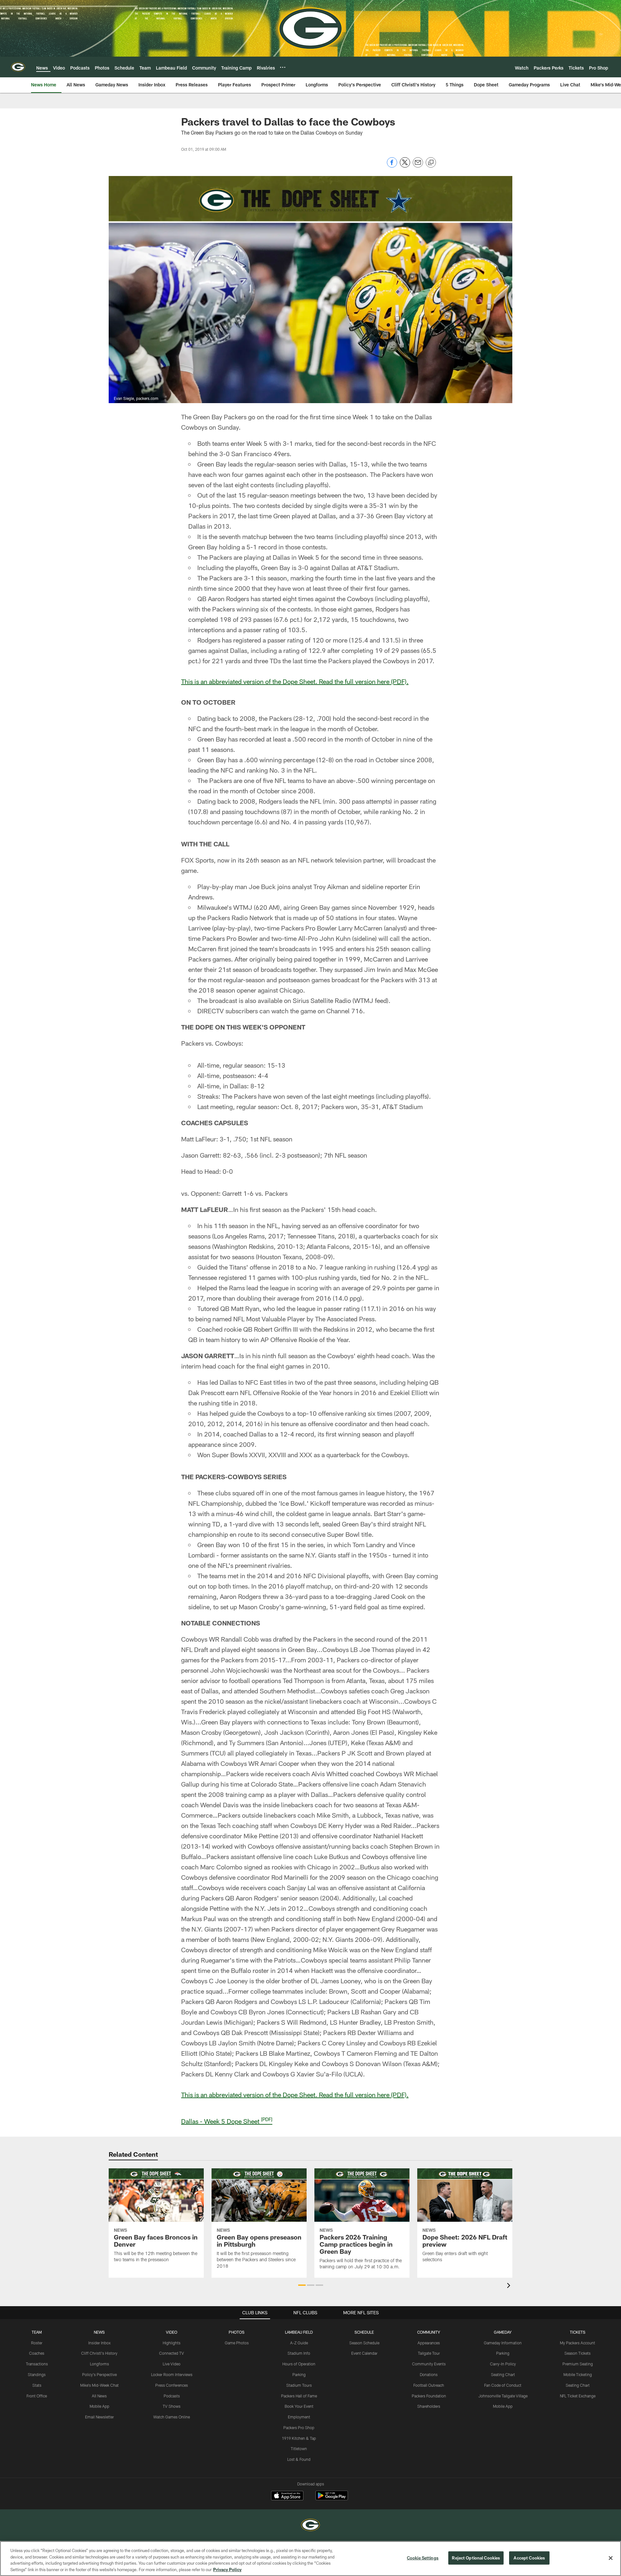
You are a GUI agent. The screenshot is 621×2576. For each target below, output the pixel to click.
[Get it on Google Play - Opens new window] (332, 2499)
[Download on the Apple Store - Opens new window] (287, 2496)
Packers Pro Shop (299, 2427)
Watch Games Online (172, 2417)
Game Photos (237, 2343)
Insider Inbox (99, 2343)
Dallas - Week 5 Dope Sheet (227, 2121)
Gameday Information (503, 2343)
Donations (429, 2374)
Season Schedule (364, 2343)
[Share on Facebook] (392, 166)
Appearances (429, 2343)
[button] (302, 2285)
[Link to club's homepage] (18, 67)
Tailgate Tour (429, 2353)
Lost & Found (299, 2459)
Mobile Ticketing (578, 2374)
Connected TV (172, 2353)
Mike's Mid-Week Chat (99, 2385)
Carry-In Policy (503, 2364)
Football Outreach (429, 2385)
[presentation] (510, 2286)
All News (99, 2396)
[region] (310, 2559)
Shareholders (429, 2406)
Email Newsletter (99, 2417)
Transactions (37, 2364)
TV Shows (172, 2406)
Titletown (299, 2449)
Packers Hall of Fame (299, 2396)
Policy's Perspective (99, 2374)
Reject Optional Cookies (476, 2558)
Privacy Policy (227, 2569)
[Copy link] (431, 163)
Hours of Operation (299, 2364)
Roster (37, 2343)
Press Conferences (172, 2385)
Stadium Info (299, 2353)
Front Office (37, 2396)
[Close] (611, 2558)
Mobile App (99, 2406)
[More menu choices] (283, 67)
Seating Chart (503, 2374)
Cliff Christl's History (99, 2353)
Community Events (429, 2364)
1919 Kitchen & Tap (299, 2438)
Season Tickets (577, 2353)
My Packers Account (577, 2343)
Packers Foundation (429, 2396)
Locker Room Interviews (172, 2374)
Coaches (37, 2353)
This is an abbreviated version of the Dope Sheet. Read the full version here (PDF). (295, 681)
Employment (299, 2417)
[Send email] (418, 166)
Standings (37, 2374)
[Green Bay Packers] (310, 2526)
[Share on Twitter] (405, 166)
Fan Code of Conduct (503, 2385)
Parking (299, 2374)
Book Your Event (299, 2406)
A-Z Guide (299, 2343)
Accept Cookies (529, 2558)
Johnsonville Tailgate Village (503, 2396)
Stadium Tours (299, 2385)
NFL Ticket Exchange (578, 2396)
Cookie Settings (423, 2558)
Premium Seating (578, 2364)
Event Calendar (364, 2353)
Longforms (99, 2364)
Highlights (172, 2343)
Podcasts (172, 2396)
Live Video (172, 2364)
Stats (37, 2385)
